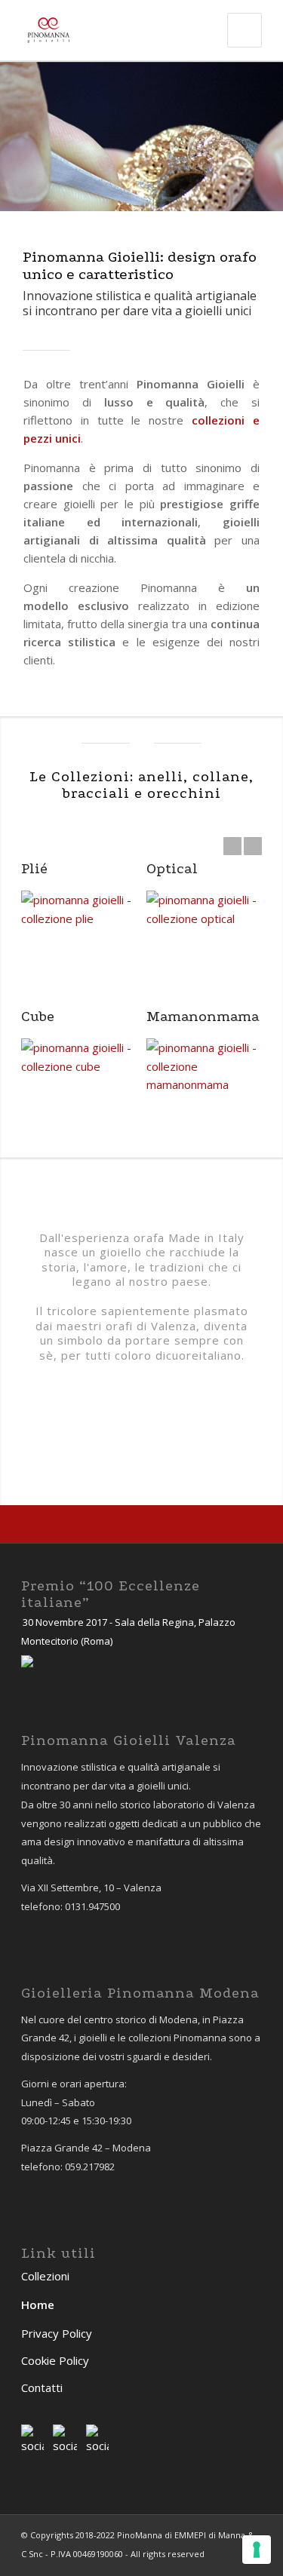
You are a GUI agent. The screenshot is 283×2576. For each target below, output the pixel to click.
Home (38, 2305)
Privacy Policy (57, 2333)
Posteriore (249, 136)
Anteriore (34, 136)
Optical (172, 869)
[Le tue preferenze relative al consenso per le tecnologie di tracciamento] (257, 2550)
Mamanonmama (203, 1017)
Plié (34, 869)
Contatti (42, 2387)
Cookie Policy (55, 2360)
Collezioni (45, 2276)
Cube (38, 1017)
